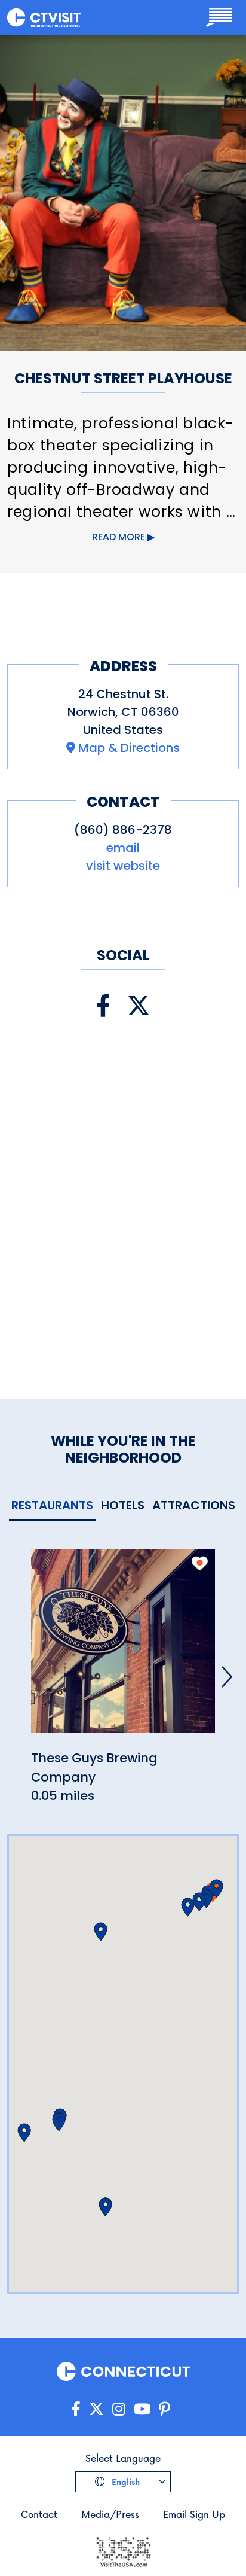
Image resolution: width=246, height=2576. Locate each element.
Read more (119, 537)
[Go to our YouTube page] (142, 2409)
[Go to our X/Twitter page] (96, 2409)
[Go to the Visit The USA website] (123, 2551)
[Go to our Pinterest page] (164, 2409)
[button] (188, 1907)
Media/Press (110, 2514)
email (123, 848)
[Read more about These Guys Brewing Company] (123, 1648)
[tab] (52, 1506)
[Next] (227, 1677)
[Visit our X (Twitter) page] (139, 1006)
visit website (123, 866)
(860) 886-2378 (123, 830)
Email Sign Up (194, 2514)
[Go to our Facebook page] (76, 2409)
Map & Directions (129, 748)
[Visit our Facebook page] (103, 1006)
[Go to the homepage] (44, 17)
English (124, 2482)
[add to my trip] (200, 1563)
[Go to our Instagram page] (119, 2409)
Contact (39, 2514)
